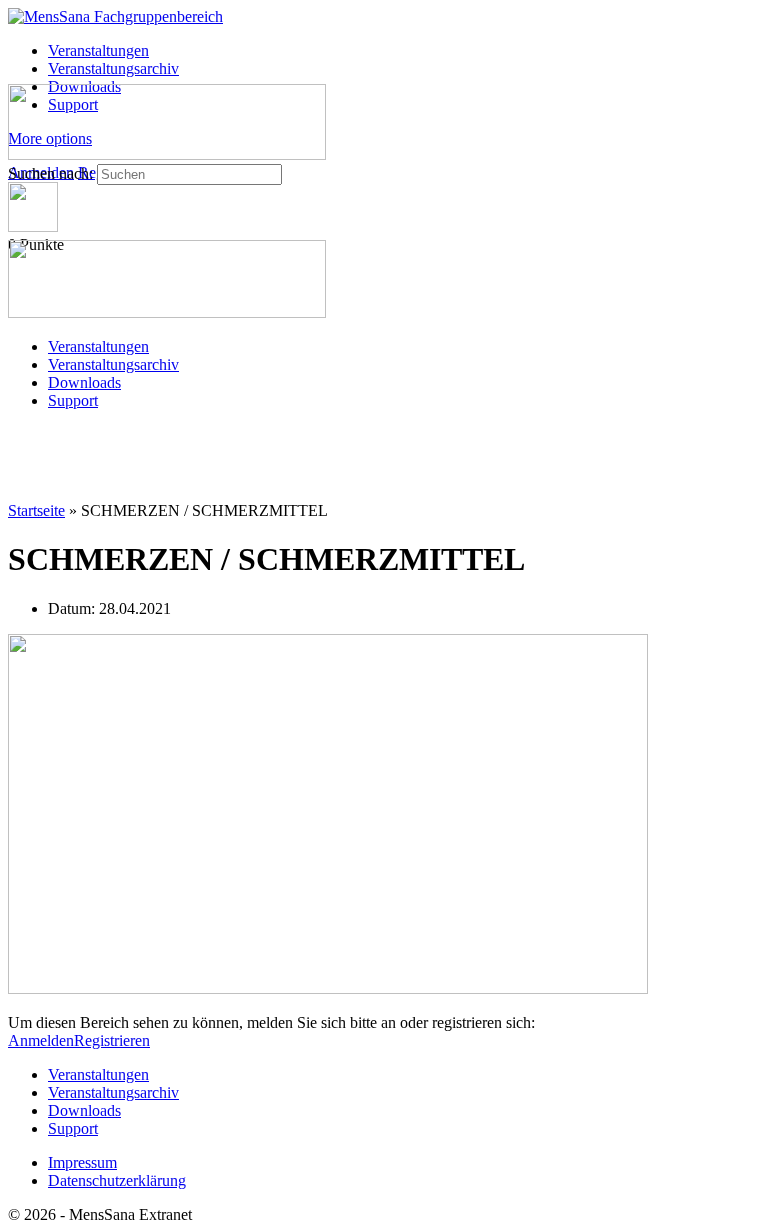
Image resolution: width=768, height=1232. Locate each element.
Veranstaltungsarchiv (113, 364)
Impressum (82, 1162)
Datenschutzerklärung (117, 1180)
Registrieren (112, 1040)
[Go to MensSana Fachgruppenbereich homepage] (115, 16)
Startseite (36, 510)
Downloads (84, 382)
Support (73, 400)
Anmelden (41, 1040)
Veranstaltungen (98, 346)
